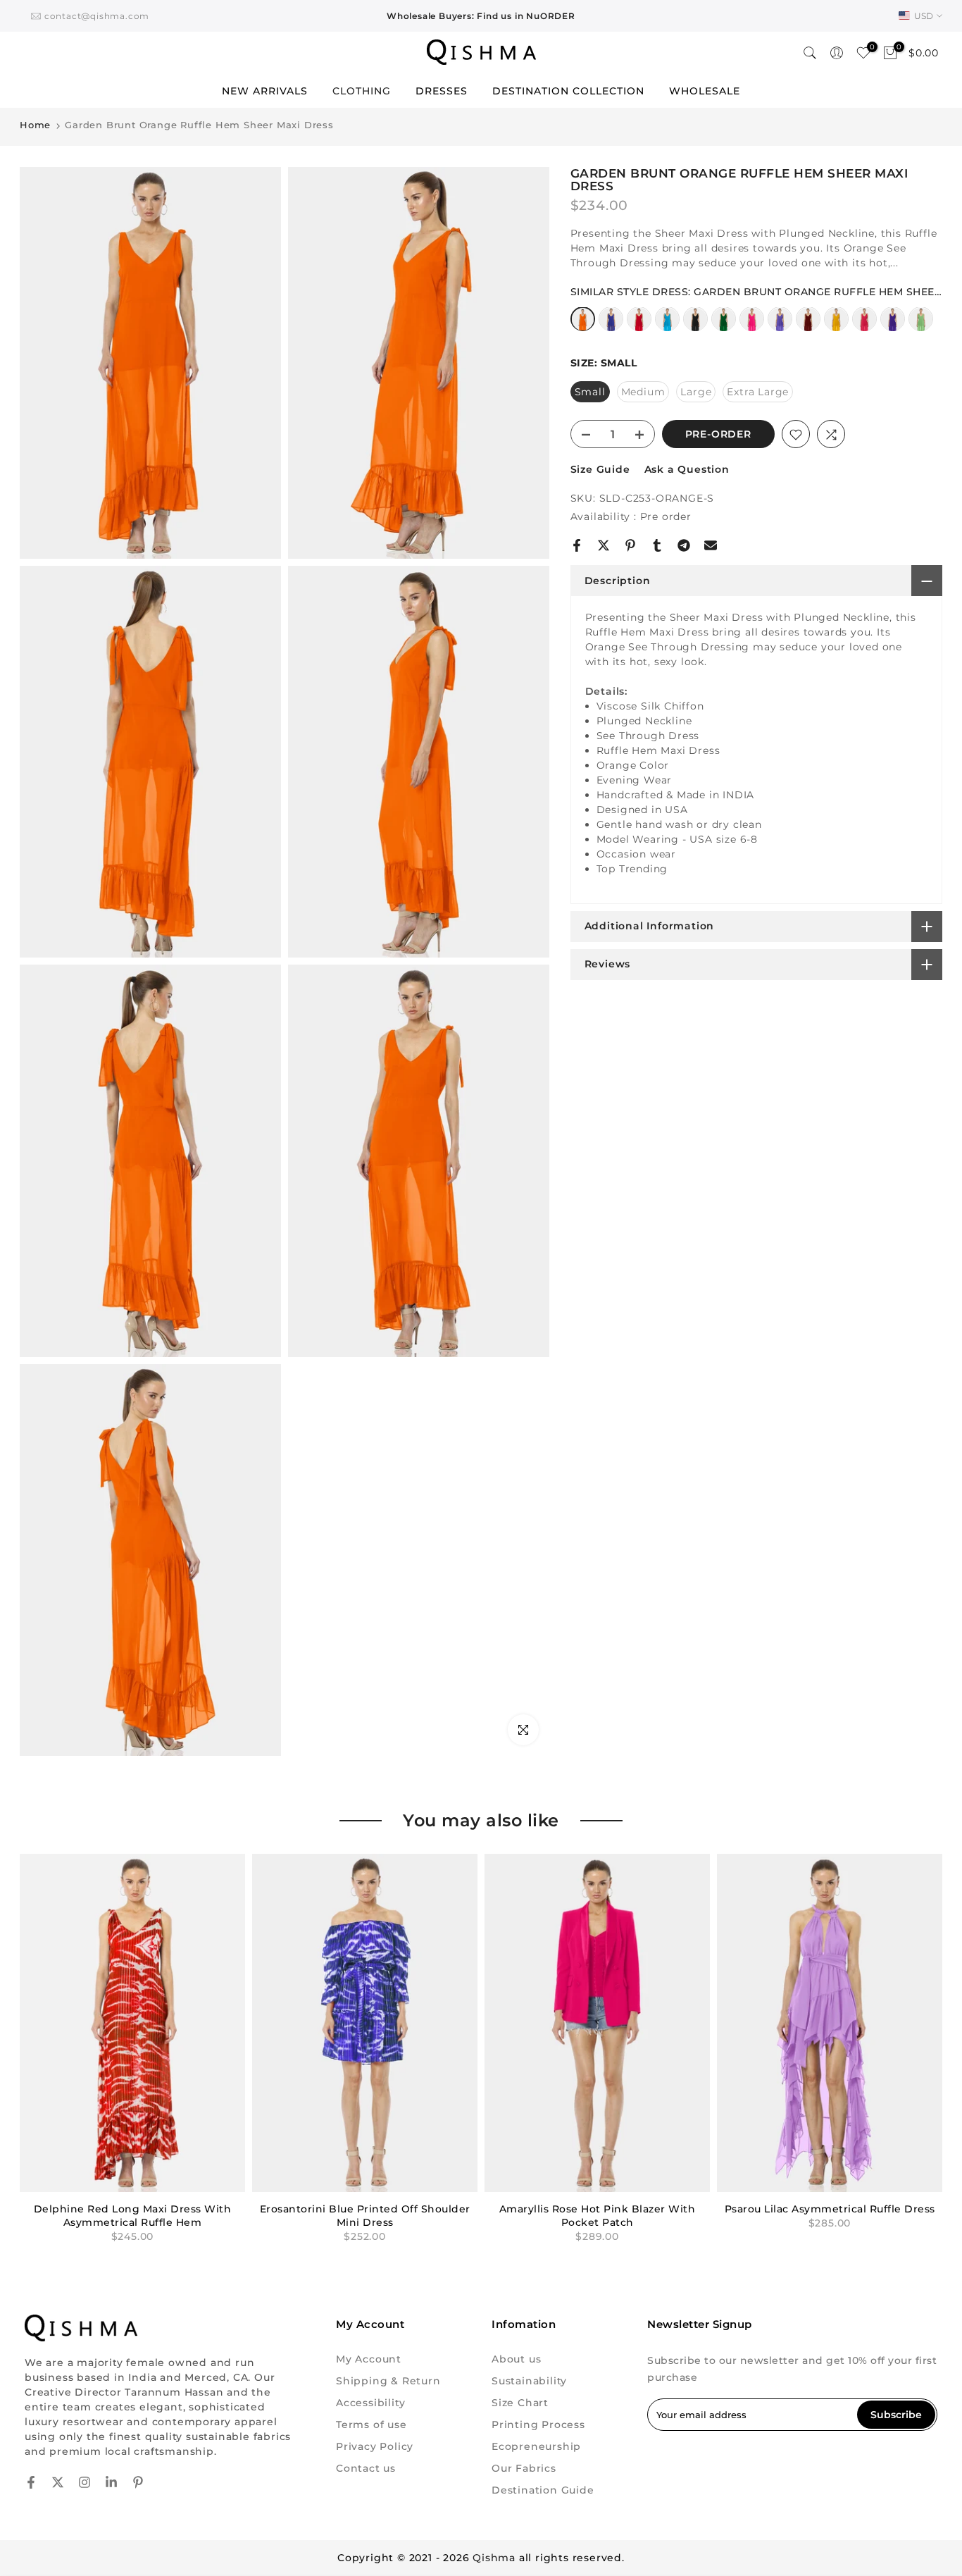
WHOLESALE (705, 91)
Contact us (366, 2468)
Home (35, 125)
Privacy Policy (375, 2446)
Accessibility (370, 2403)
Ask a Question (687, 470)
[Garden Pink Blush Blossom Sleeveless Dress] (864, 326)
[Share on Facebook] (577, 545)
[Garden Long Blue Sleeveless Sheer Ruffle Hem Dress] (611, 326)
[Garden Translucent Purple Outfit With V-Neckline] (893, 326)
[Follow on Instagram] (85, 2482)
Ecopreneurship (536, 2446)
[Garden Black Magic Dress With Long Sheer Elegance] (695, 326)
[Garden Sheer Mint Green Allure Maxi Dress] (921, 326)
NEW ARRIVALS (265, 91)
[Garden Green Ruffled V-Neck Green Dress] (724, 326)
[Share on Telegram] (684, 545)
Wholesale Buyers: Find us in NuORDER (481, 16)
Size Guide (600, 470)
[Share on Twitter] (604, 545)
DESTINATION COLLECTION (568, 91)
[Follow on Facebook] (31, 2482)
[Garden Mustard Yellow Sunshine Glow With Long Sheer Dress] (836, 326)
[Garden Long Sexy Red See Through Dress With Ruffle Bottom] (639, 326)
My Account (369, 2359)
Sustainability (529, 2381)
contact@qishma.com (97, 16)
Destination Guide (543, 2490)
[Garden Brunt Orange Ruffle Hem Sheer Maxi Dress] (583, 325)
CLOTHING (362, 91)
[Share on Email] (711, 545)
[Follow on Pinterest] (138, 2482)
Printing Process (538, 2425)
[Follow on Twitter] (58, 2482)
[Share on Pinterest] (630, 545)
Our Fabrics (524, 2468)
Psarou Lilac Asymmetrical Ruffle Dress (830, 2209)
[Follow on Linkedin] (111, 2482)
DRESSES (442, 91)
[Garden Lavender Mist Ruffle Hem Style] (780, 326)
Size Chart (520, 2403)
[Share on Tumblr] (657, 545)
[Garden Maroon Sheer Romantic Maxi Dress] (808, 326)
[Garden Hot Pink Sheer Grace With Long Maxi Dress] (752, 326)
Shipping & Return (388, 2381)
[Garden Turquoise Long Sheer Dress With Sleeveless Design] (667, 326)
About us (516, 2359)
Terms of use (371, 2425)
